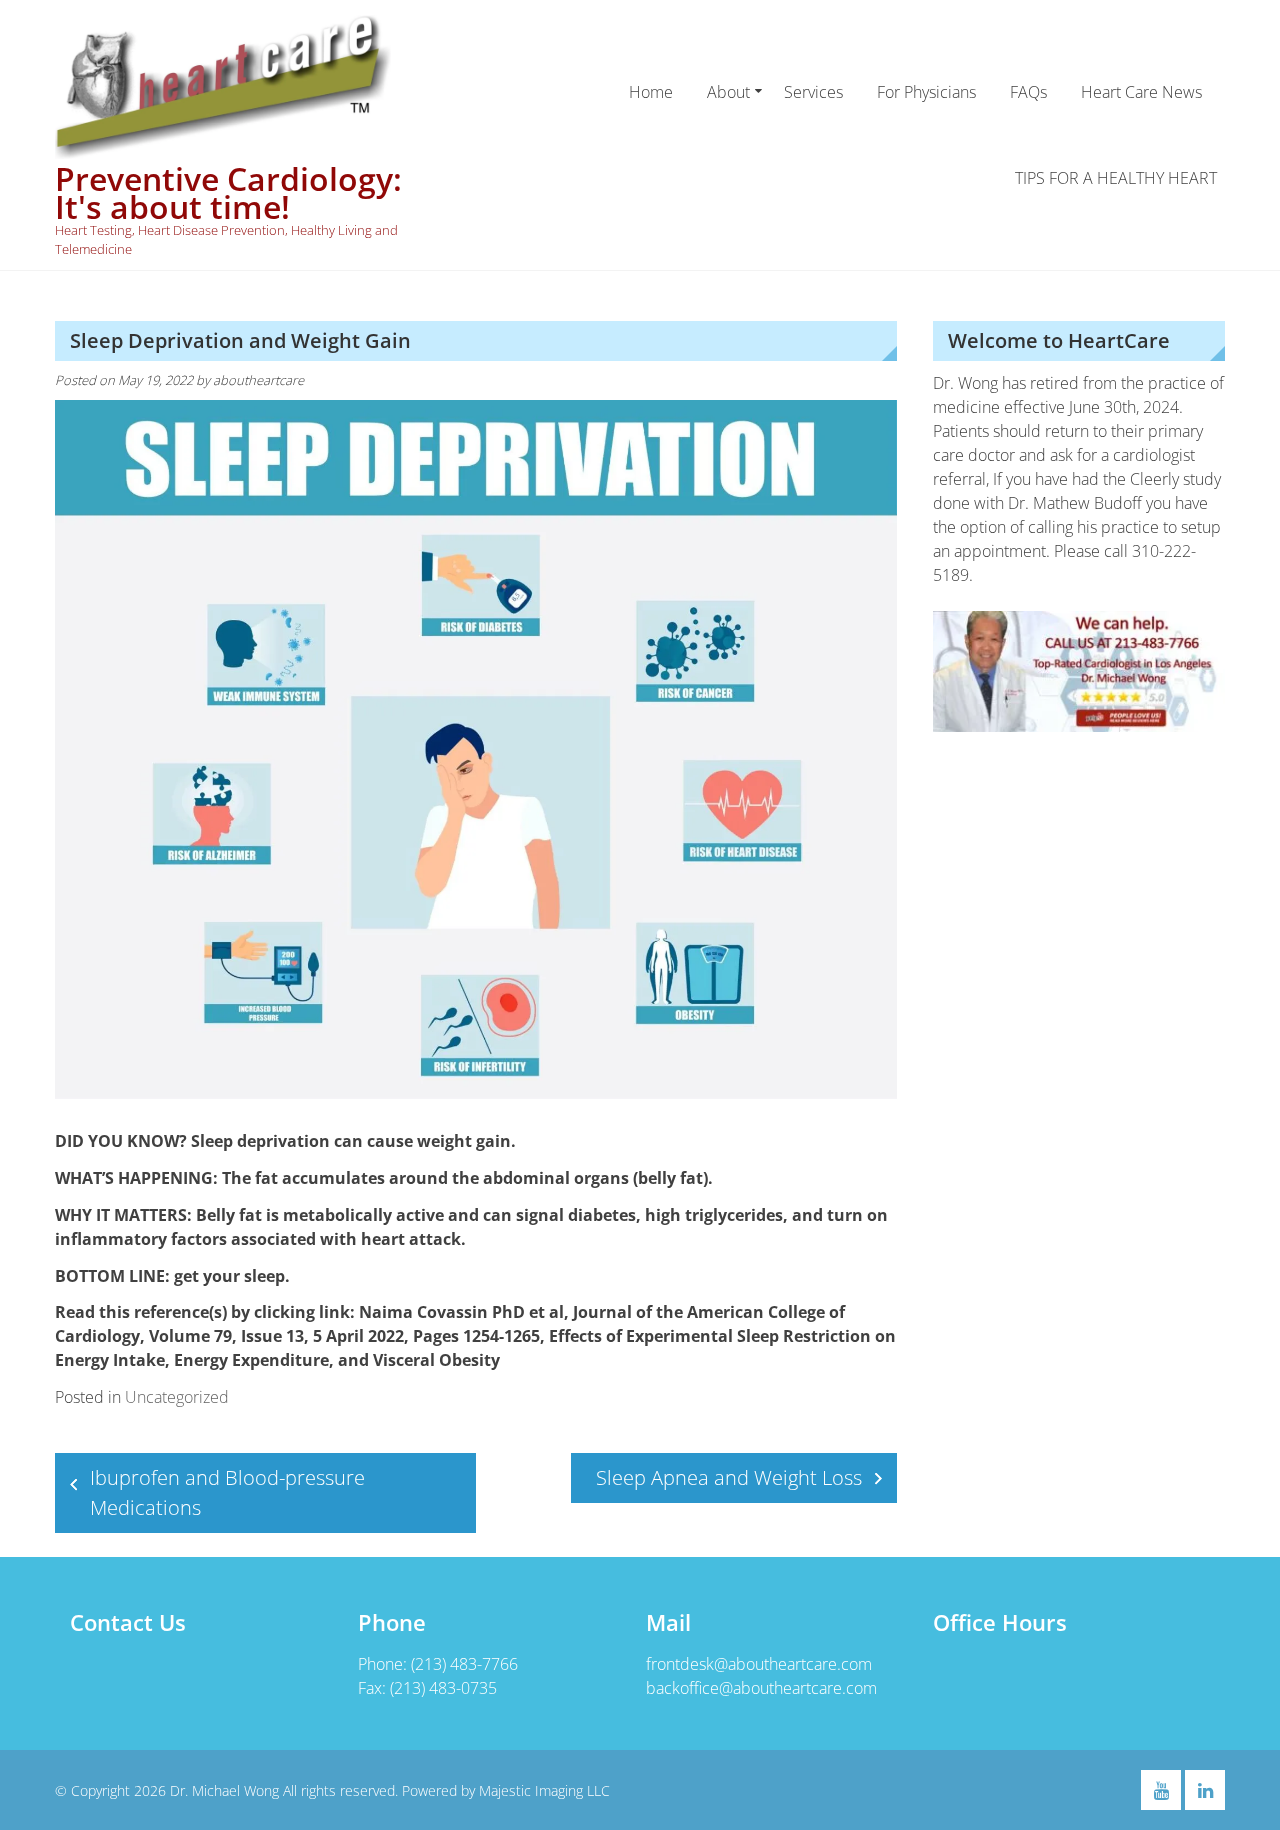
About (728, 92)
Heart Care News (1141, 92)
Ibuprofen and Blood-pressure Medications (227, 1492)
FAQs (1028, 92)
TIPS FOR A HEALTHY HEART (1116, 178)
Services (813, 92)
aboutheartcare (258, 380)
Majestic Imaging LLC (544, 1790)
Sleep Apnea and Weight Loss (729, 1477)
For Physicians (926, 92)
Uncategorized (177, 1397)
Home (651, 92)
